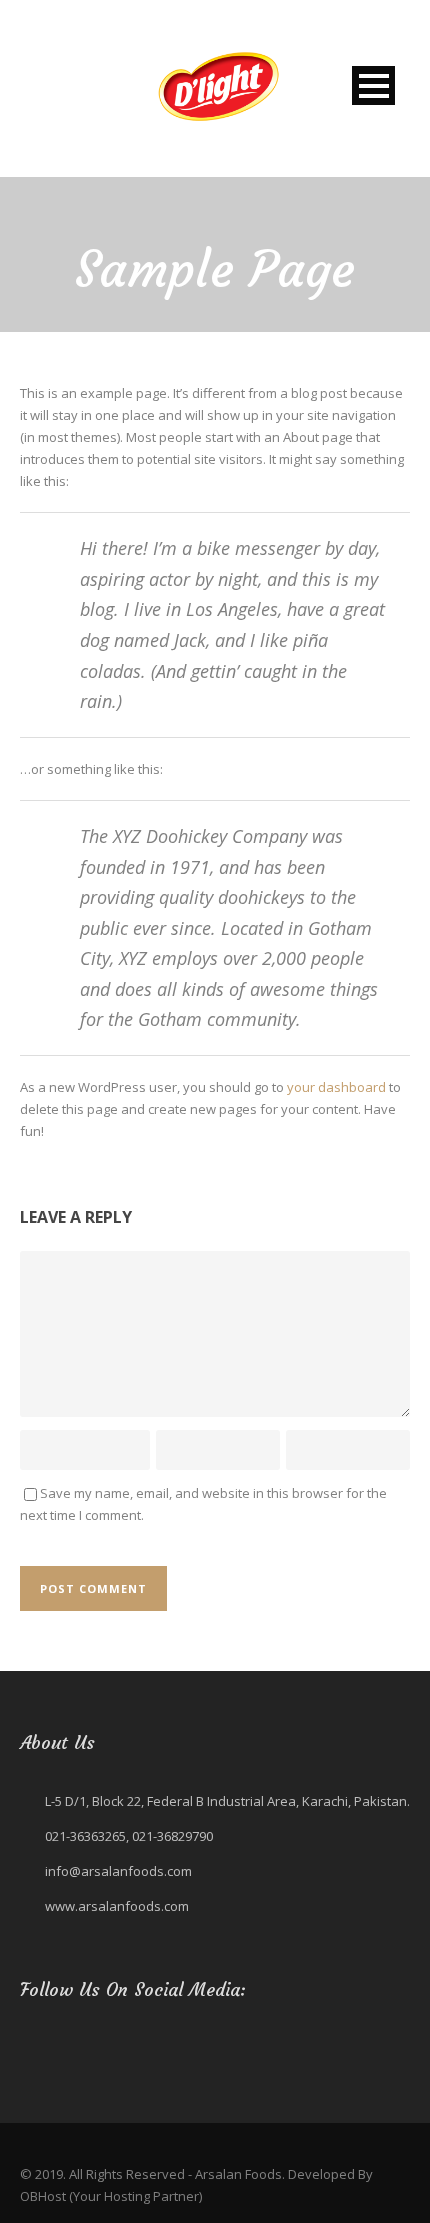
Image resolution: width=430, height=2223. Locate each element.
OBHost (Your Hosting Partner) (111, 2196)
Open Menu (373, 85)
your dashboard (336, 1087)
